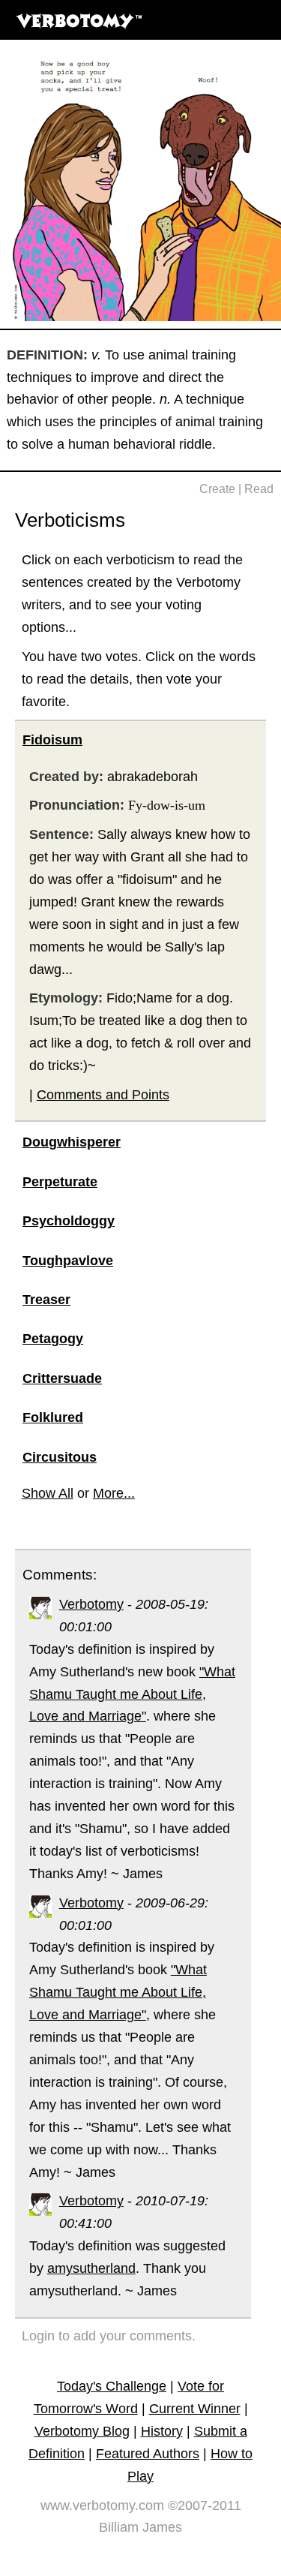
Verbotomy (91, 1604)
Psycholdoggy (69, 1221)
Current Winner (195, 2409)
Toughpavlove (68, 1261)
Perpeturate (60, 1182)
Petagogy (53, 1339)
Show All (48, 1493)
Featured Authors (148, 2454)
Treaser (46, 1300)
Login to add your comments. (109, 2336)
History (162, 2431)
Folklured (53, 1417)
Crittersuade (62, 1378)
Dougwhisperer (72, 1142)
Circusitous (60, 1457)
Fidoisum (52, 740)
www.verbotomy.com (102, 2505)
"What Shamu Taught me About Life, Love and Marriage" (132, 1694)
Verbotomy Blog (82, 2431)
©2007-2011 (205, 2505)
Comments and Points (103, 1095)
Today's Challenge (112, 2386)
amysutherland (91, 2268)
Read (259, 489)
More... (114, 1493)
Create (217, 489)
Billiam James (140, 2527)
